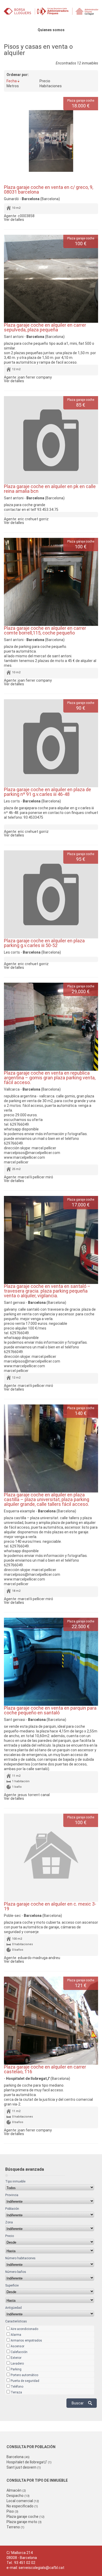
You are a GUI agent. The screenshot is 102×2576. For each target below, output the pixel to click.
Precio (45, 81)
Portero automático (24, 2375)
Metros (13, 86)
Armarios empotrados (26, 2340)
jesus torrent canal (34, 1795)
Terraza (16, 2392)
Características (16, 2321)
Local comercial (23, 2501)
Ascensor (18, 2346)
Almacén (16, 2490)
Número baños (16, 2272)
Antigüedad (13, 2308)
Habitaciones (51, 86)
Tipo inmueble (15, 2181)
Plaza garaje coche (25, 2517)
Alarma (16, 2335)
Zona (9, 2222)
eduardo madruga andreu (39, 1958)
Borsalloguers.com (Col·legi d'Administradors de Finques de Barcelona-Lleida (51, 14)
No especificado (22, 2506)
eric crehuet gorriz (33, 519)
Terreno (15, 2527)
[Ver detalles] (51, 141)
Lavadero (17, 2364)
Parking (16, 2369)
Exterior (16, 2358)
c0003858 (26, 216)
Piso (12, 2511)
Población (12, 2209)
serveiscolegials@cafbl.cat (41, 2568)
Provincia (12, 2195)
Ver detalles (14, 220)
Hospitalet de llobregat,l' (29, 2462)
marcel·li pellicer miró (35, 1177)
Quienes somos (51, 30)
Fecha (12, 81)
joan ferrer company (35, 377)
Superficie (12, 2285)
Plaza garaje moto (24, 2522)
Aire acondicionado (24, 2329)
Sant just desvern (24, 2467)
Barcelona (18, 2457)
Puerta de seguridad (25, 2381)
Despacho (18, 2496)
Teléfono (17, 2387)
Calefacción (19, 2352)
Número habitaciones (20, 2258)
